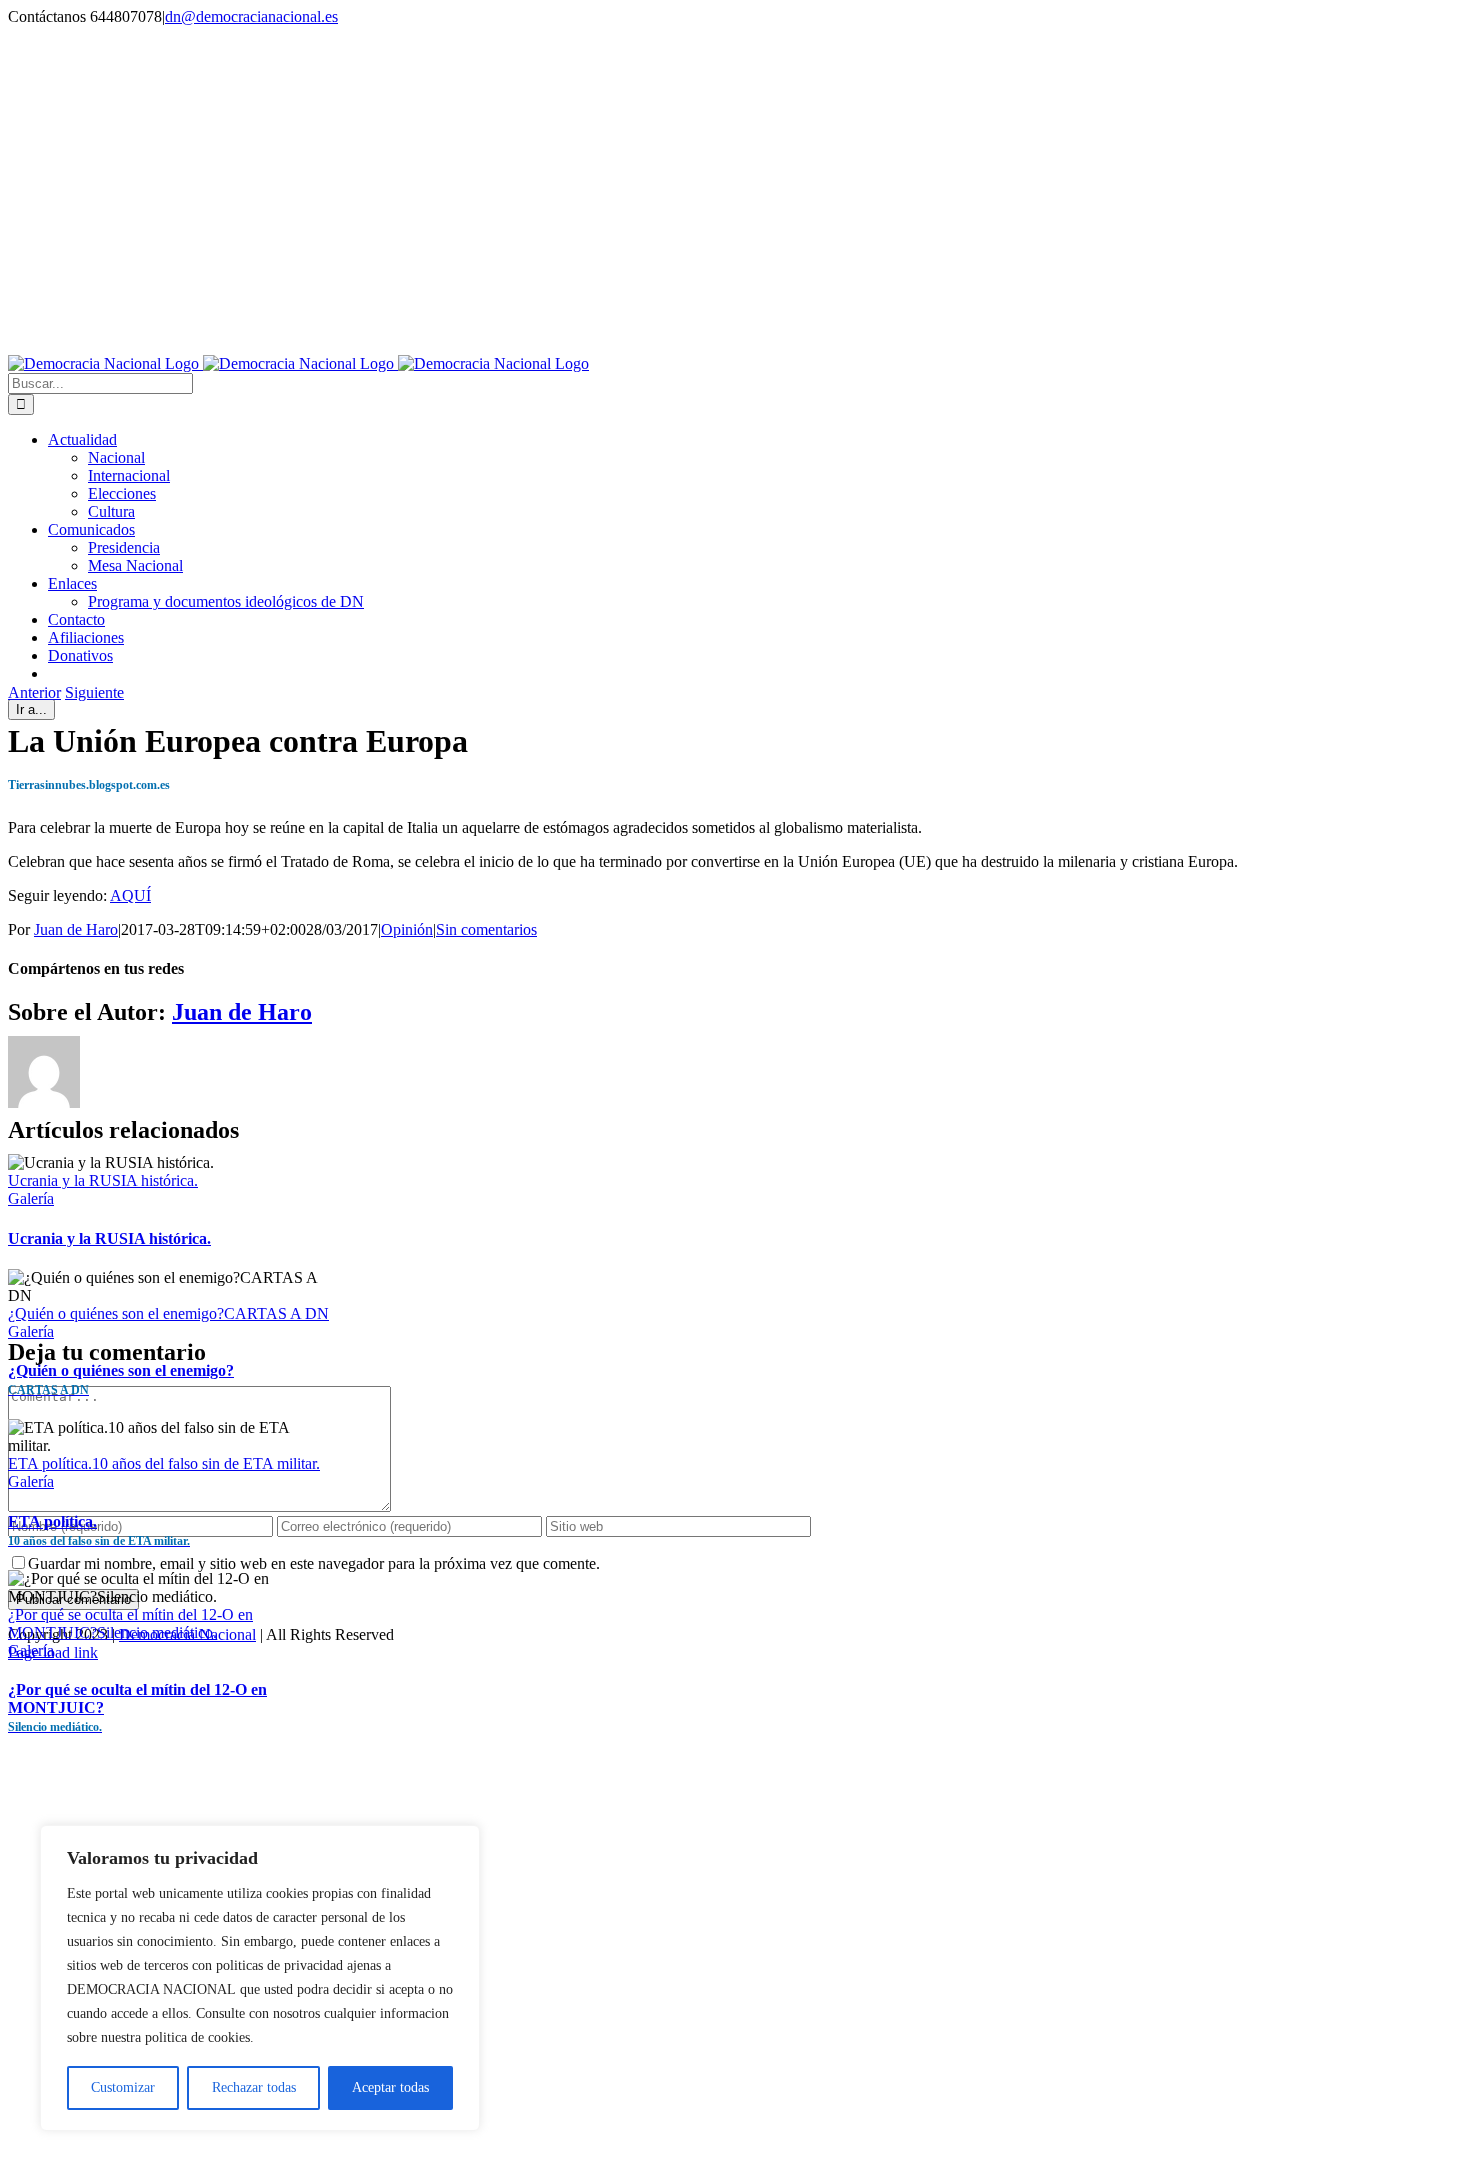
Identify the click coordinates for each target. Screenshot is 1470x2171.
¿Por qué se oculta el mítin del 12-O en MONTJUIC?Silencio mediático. (130, 1623)
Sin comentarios (486, 929)
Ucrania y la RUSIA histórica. (103, 1180)
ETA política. (99, 1530)
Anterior (34, 692)
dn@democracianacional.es (251, 16)
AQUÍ (130, 895)
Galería (31, 1198)
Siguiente (94, 692)
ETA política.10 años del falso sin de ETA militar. (164, 1463)
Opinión (407, 929)
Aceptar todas (390, 2087)
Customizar (123, 2087)
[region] (260, 1978)
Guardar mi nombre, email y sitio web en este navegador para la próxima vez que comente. (314, 1563)
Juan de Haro (76, 929)
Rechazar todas (254, 2087)
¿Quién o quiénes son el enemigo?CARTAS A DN (168, 1313)
